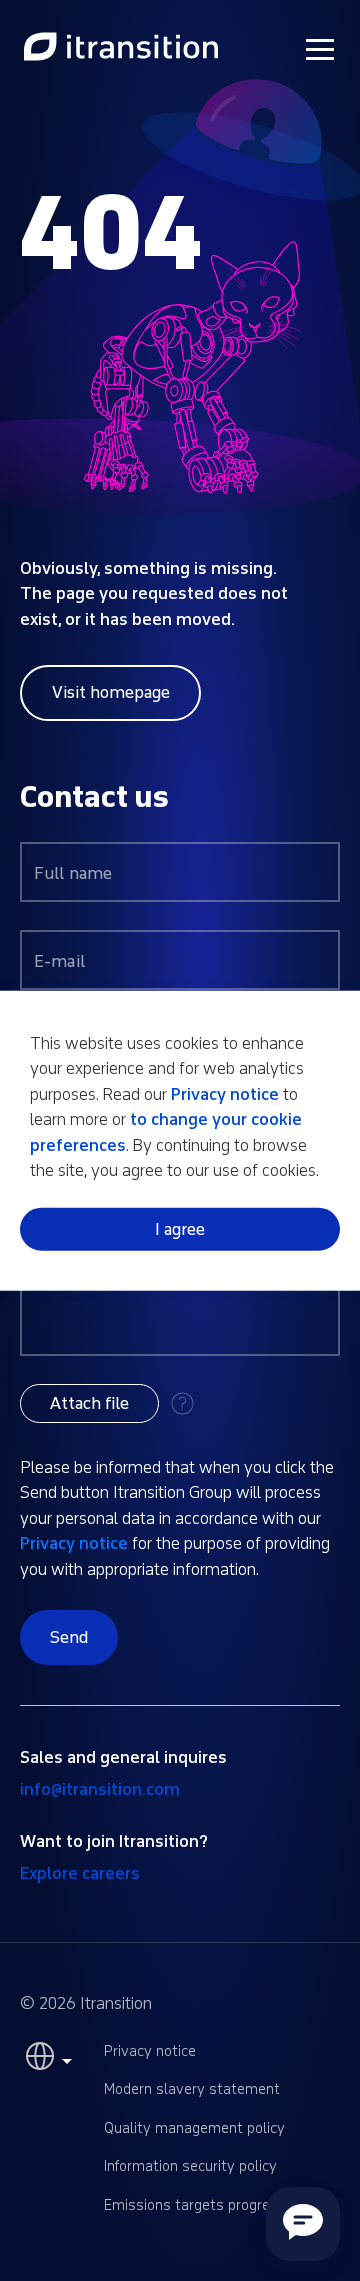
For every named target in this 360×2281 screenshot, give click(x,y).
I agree (180, 1229)
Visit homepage (111, 692)
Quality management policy (194, 2128)
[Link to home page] (121, 48)
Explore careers (80, 1873)
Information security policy (190, 2166)
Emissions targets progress (195, 2205)
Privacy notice (74, 1543)
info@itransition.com (100, 1789)
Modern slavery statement (192, 2089)
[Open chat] (303, 2224)
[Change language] (46, 2061)
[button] (89, 1403)
